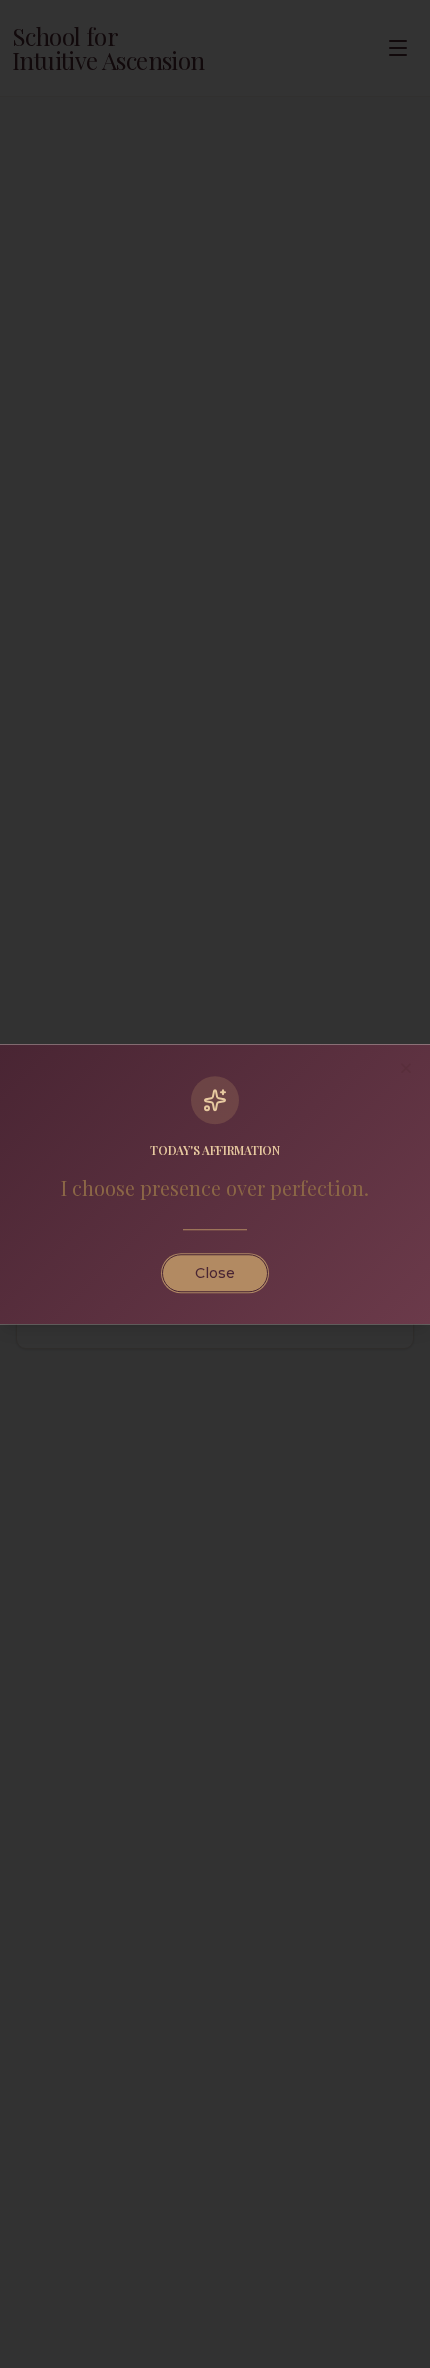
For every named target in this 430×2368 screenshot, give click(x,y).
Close (215, 1273)
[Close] (406, 1068)
